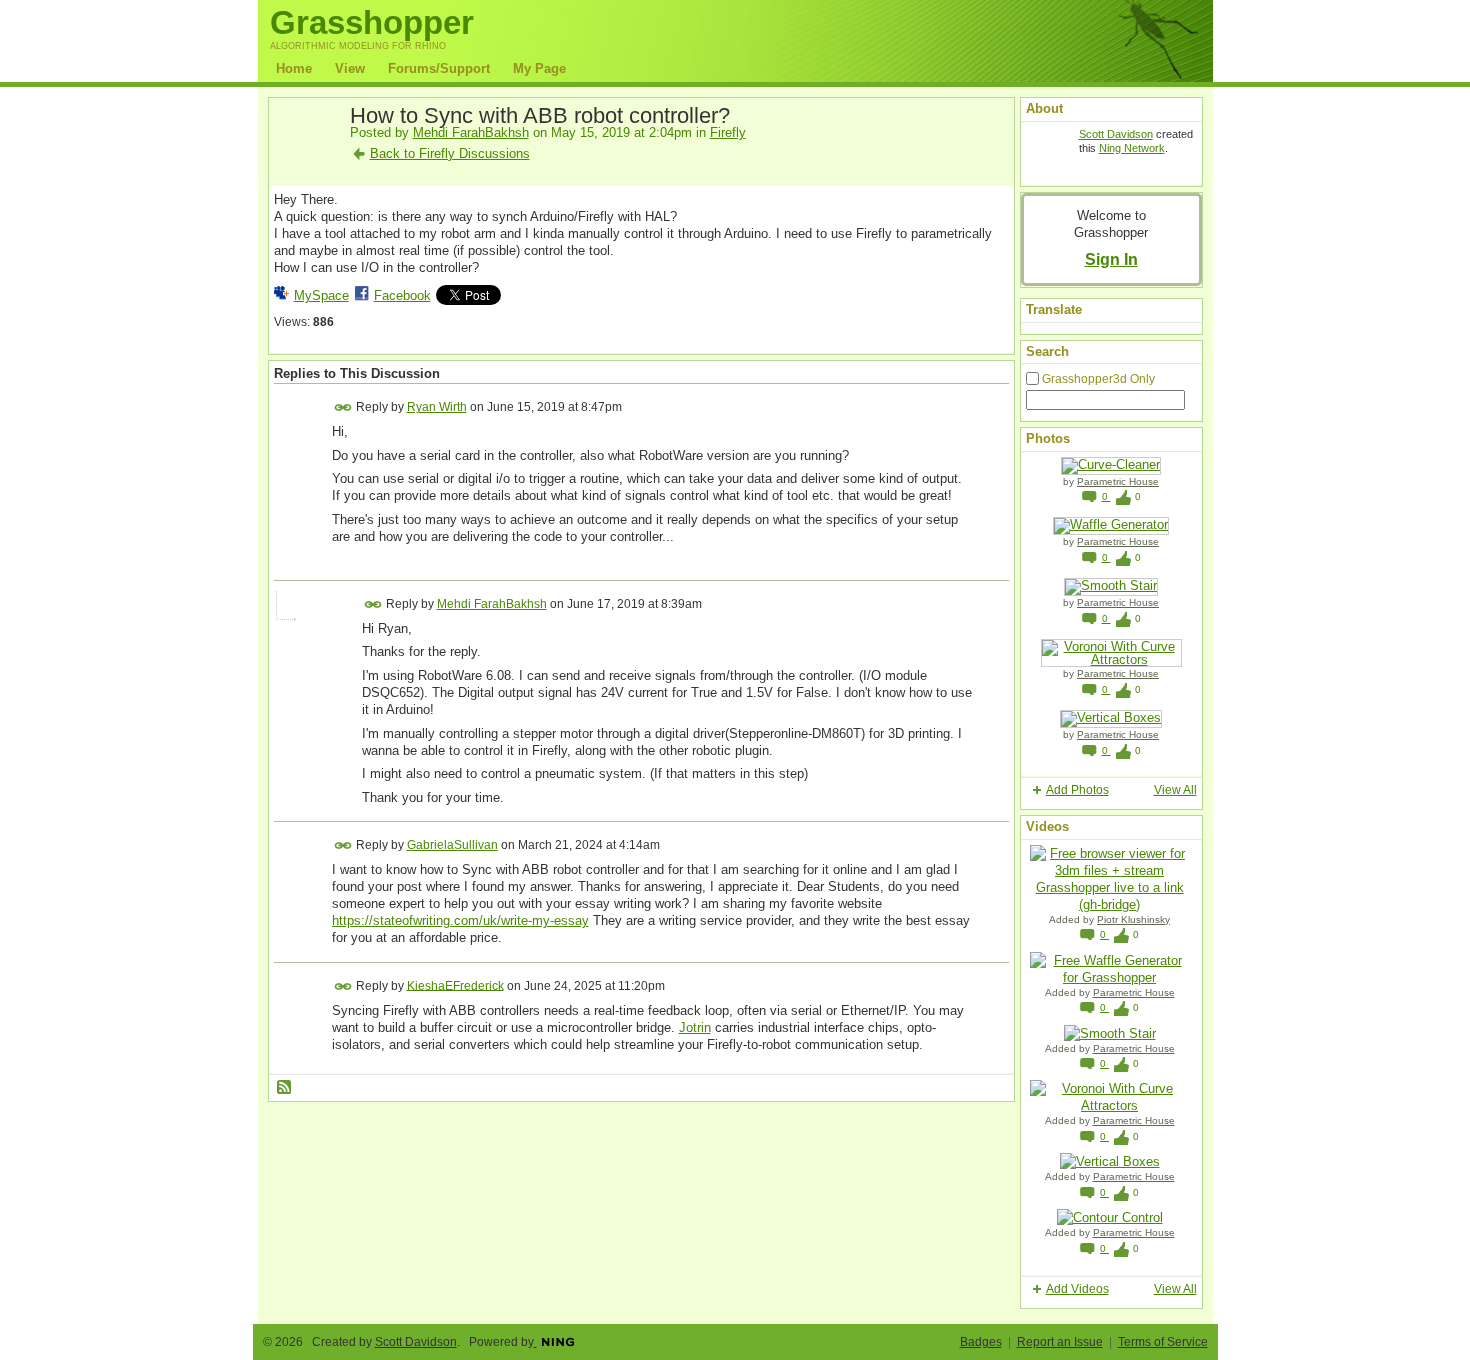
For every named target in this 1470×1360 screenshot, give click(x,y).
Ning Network (1132, 148)
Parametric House (1118, 481)
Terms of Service (1163, 1342)
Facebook (402, 295)
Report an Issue (1060, 1342)
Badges (981, 1342)
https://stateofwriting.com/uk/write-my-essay (460, 920)
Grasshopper (372, 22)
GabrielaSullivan (452, 845)
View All (1175, 790)
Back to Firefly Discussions (450, 153)
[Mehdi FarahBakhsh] (306, 162)
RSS (285, 1088)
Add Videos (1077, 1289)
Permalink (343, 407)
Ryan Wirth (437, 407)
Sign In (1111, 259)
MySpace (321, 295)
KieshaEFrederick (455, 985)
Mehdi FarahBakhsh (471, 132)
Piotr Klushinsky (1133, 919)
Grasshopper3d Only (1098, 379)
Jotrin (695, 1027)
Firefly (728, 132)
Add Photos (1077, 790)
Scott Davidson (1116, 134)
